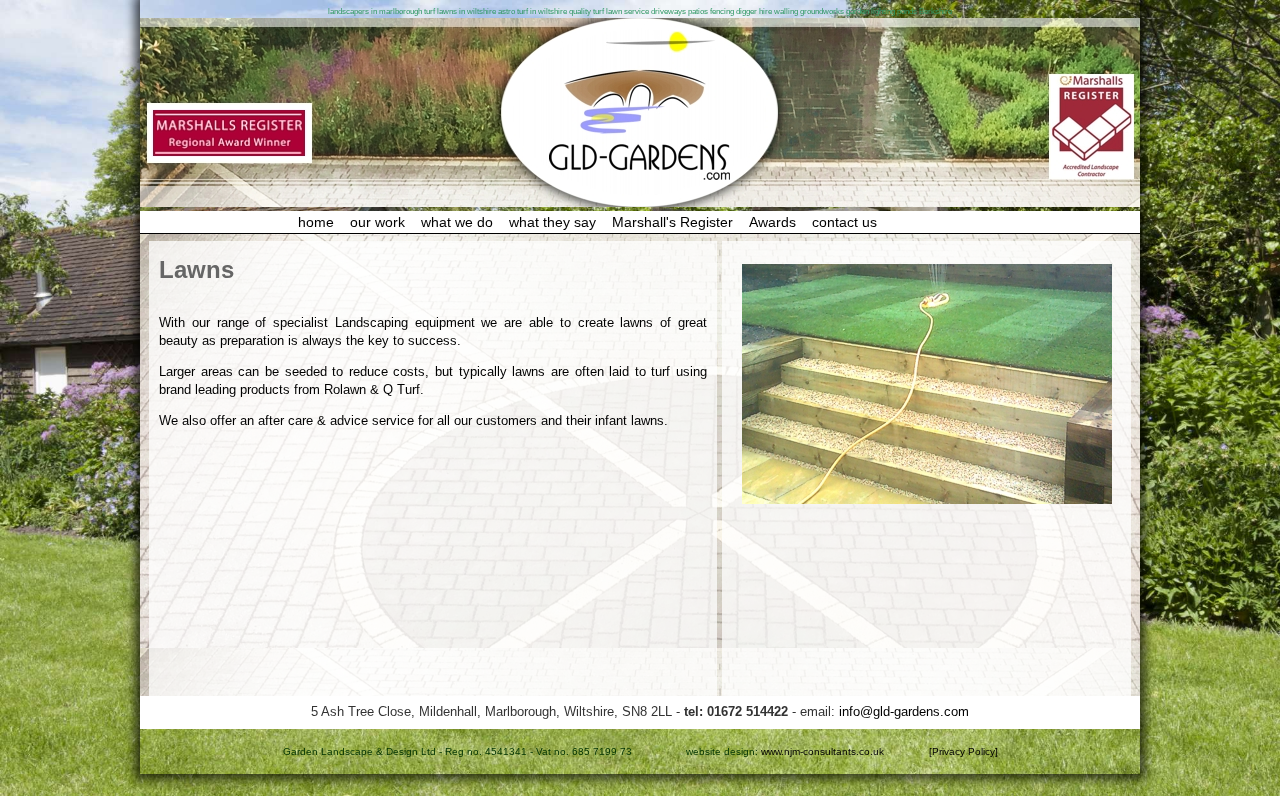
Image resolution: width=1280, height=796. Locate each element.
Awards (772, 222)
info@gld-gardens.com (904, 711)
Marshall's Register (672, 222)
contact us (844, 222)
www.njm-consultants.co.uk (822, 751)
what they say (552, 222)
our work (377, 222)
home (316, 222)
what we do (457, 222)
